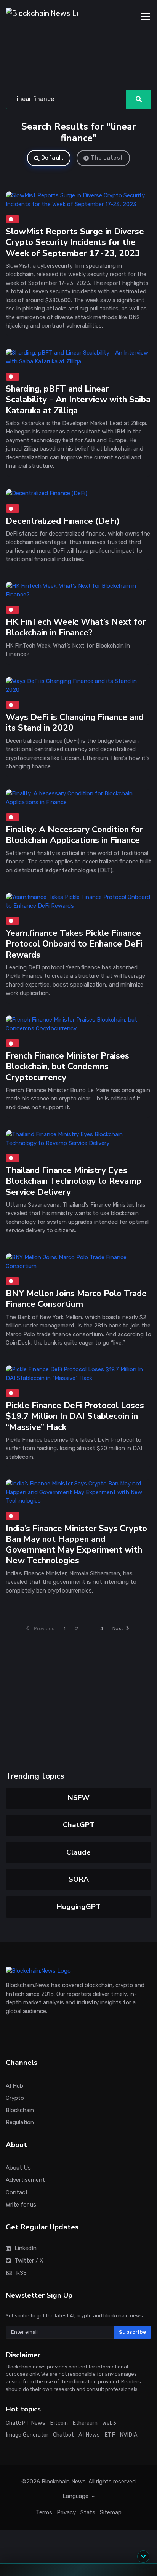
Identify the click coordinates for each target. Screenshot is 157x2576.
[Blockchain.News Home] (42, 17)
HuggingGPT (79, 1907)
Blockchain (20, 2110)
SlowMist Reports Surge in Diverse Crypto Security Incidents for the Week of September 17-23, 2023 (75, 242)
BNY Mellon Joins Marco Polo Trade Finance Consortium (76, 1299)
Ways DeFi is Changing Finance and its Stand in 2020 (75, 722)
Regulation (20, 2122)
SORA (79, 1879)
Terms (44, 2512)
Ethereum (85, 2423)
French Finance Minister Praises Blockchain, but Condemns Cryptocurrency (67, 1067)
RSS (21, 2273)
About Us (18, 2168)
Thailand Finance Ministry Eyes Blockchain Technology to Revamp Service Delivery (74, 1181)
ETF (110, 2435)
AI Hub (14, 2086)
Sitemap (111, 2512)
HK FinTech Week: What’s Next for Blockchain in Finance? (76, 628)
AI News (89, 2435)
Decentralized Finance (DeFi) (63, 520)
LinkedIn (26, 2248)
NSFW (79, 1798)
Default (53, 158)
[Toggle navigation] (146, 17)
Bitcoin (59, 2423)
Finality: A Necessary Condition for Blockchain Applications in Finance (74, 835)
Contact (17, 2192)
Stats (88, 2512)
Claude (78, 1852)
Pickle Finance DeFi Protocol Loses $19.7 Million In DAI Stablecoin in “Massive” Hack (75, 1416)
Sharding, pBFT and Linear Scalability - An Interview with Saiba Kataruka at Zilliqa (78, 399)
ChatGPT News (26, 2423)
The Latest (107, 158)
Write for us (21, 2205)
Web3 (109, 2423)
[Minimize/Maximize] (143, 2557)
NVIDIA (129, 2435)
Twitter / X (29, 2261)
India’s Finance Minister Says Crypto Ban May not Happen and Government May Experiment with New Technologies (76, 1545)
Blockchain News (64, 2482)
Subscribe (133, 2332)
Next (118, 1629)
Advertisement (25, 2180)
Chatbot (63, 2435)
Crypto (15, 2098)
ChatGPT (79, 1825)
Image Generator (27, 2435)
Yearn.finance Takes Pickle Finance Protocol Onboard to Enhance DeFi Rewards (74, 944)
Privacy (66, 2512)
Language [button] (76, 2496)
